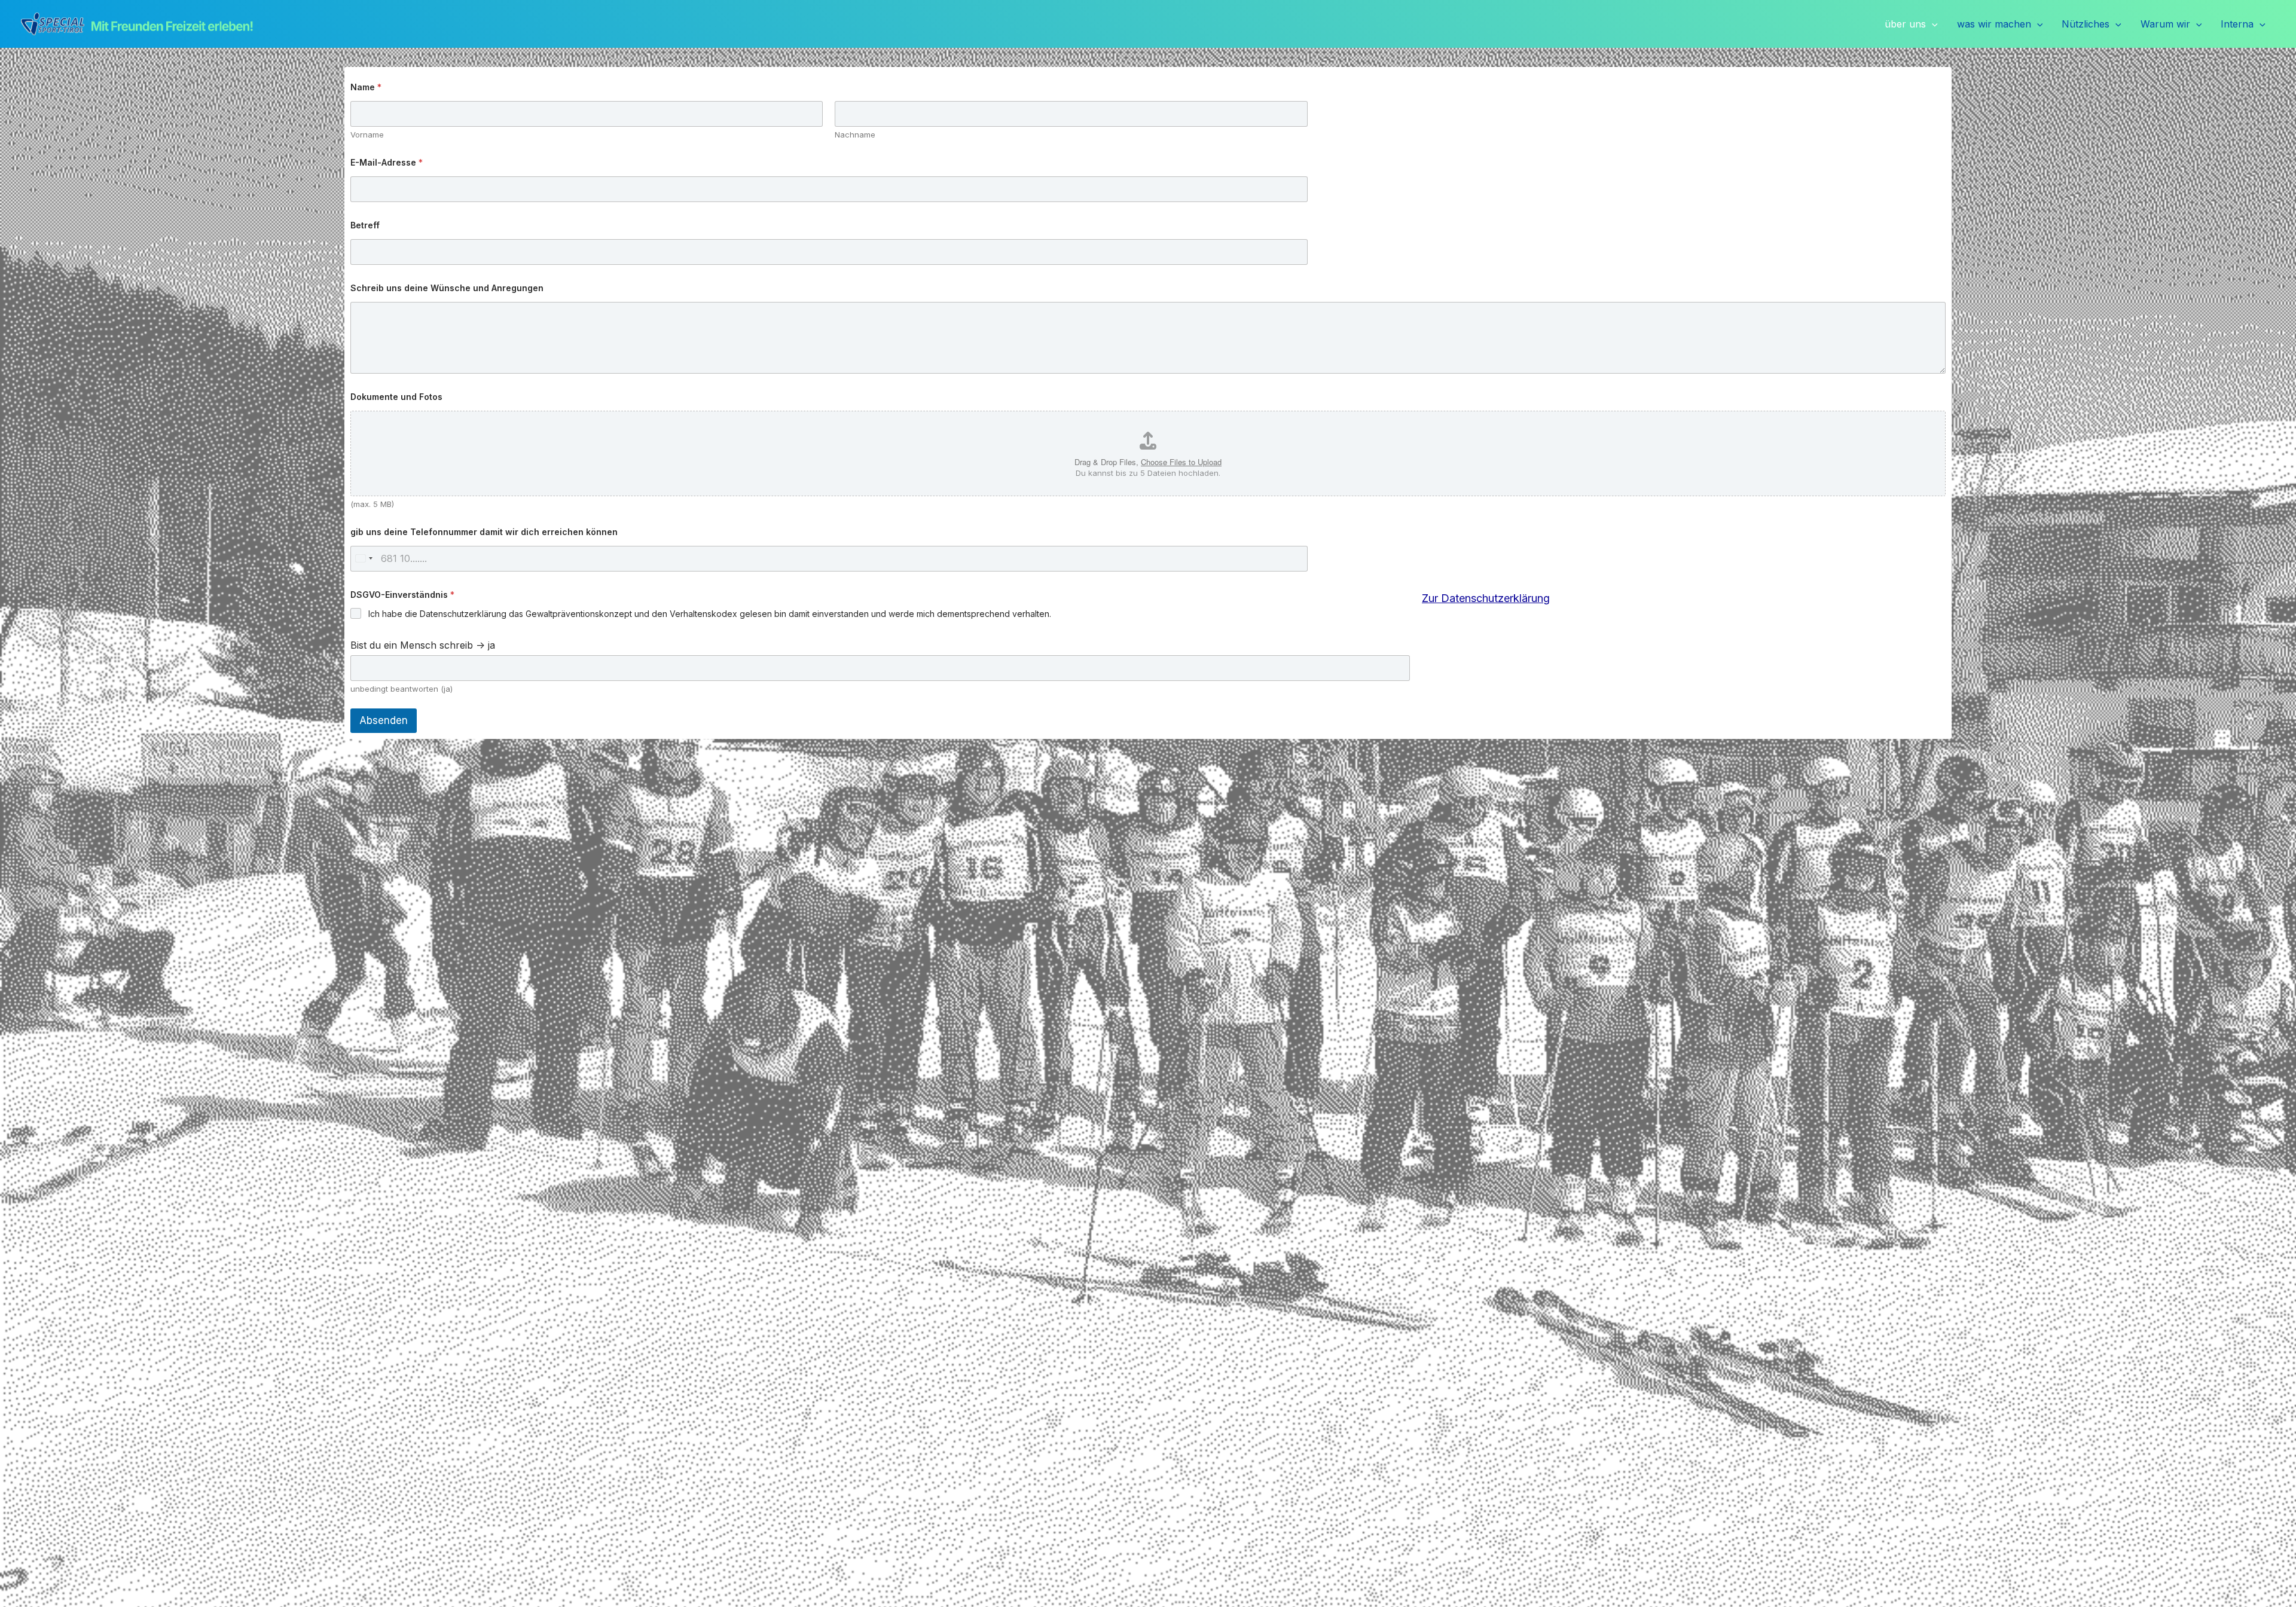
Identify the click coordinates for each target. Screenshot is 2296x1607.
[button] (1932, 25)
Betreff (365, 225)
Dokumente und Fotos (396, 397)
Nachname (855, 135)
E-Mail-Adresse (387, 162)
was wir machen (1994, 24)
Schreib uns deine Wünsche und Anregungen (447, 288)
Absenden (384, 720)
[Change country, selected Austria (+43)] (364, 559)
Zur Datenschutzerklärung (1486, 598)
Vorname (367, 135)
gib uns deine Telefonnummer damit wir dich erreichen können (484, 532)
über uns (1905, 24)
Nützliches (2086, 24)
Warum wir (2165, 24)
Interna (2237, 24)
